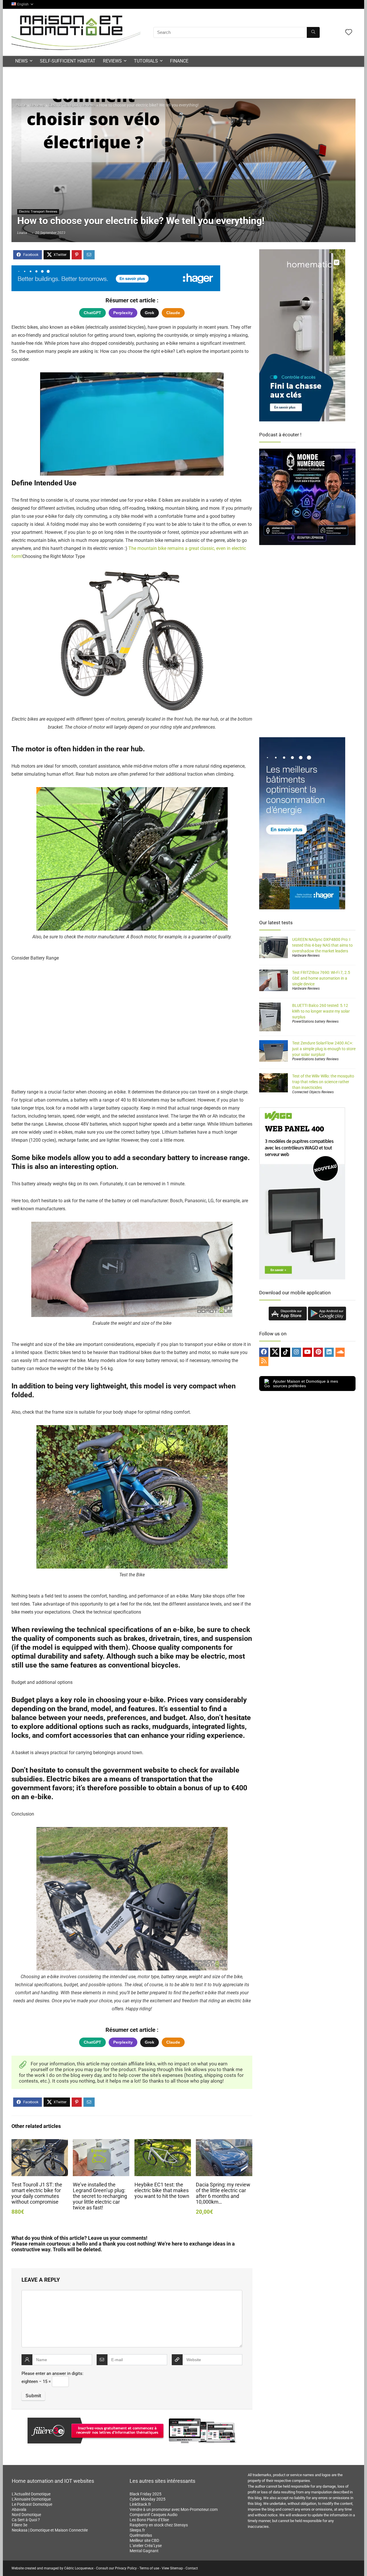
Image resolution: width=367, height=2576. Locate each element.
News (22, 61)
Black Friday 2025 (146, 2494)
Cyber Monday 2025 (148, 2499)
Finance (179, 61)
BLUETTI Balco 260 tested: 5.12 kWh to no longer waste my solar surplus (321, 1011)
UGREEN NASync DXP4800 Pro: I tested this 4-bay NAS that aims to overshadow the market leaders (322, 945)
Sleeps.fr (137, 2530)
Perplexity (123, 313)
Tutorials (146, 61)
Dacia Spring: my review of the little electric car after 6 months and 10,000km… (223, 2193)
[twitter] (275, 1352)
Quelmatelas (141, 2535)
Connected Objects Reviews (313, 1092)
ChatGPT (92, 313)
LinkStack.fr (140, 2504)
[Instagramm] (296, 1352)
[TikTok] (286, 1352)
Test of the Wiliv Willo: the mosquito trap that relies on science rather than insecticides (323, 1082)
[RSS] (264, 1361)
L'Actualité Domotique (31, 2494)
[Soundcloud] (340, 1352)
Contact (192, 2568)
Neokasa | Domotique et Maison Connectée (50, 2530)
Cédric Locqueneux (79, 2568)
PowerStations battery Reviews (315, 1022)
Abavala (19, 2509)
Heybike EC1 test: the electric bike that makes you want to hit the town (162, 2190)
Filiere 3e (19, 2525)
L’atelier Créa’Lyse (146, 2546)
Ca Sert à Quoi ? (26, 2520)
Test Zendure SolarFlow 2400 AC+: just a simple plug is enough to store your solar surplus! (324, 1049)
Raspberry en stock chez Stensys (159, 2525)
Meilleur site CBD (144, 2540)
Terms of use (149, 2568)
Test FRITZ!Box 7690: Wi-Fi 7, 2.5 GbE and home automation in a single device (321, 978)
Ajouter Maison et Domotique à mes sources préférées (305, 1384)
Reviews (112, 61)
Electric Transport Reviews (72, 105)
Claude (173, 313)
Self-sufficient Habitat (68, 61)
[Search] (313, 32)
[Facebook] (264, 1352)
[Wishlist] (349, 33)
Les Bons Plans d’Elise (149, 2520)
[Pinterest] (318, 1352)
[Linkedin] (329, 1352)
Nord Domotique (26, 2515)
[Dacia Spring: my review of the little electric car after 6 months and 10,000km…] (224, 2143)
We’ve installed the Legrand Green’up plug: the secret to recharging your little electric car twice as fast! (100, 2196)
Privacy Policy (126, 2568)
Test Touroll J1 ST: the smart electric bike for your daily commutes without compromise (37, 2193)
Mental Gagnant (144, 2551)
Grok (150, 313)
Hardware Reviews (306, 956)
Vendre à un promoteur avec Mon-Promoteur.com (174, 2509)
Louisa (22, 233)
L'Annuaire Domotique (31, 2499)
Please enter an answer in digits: (52, 2373)
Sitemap (176, 2568)
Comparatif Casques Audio (154, 2515)
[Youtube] (307, 1352)
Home (21, 105)
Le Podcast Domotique (32, 2504)
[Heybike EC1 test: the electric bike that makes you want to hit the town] (163, 2143)
